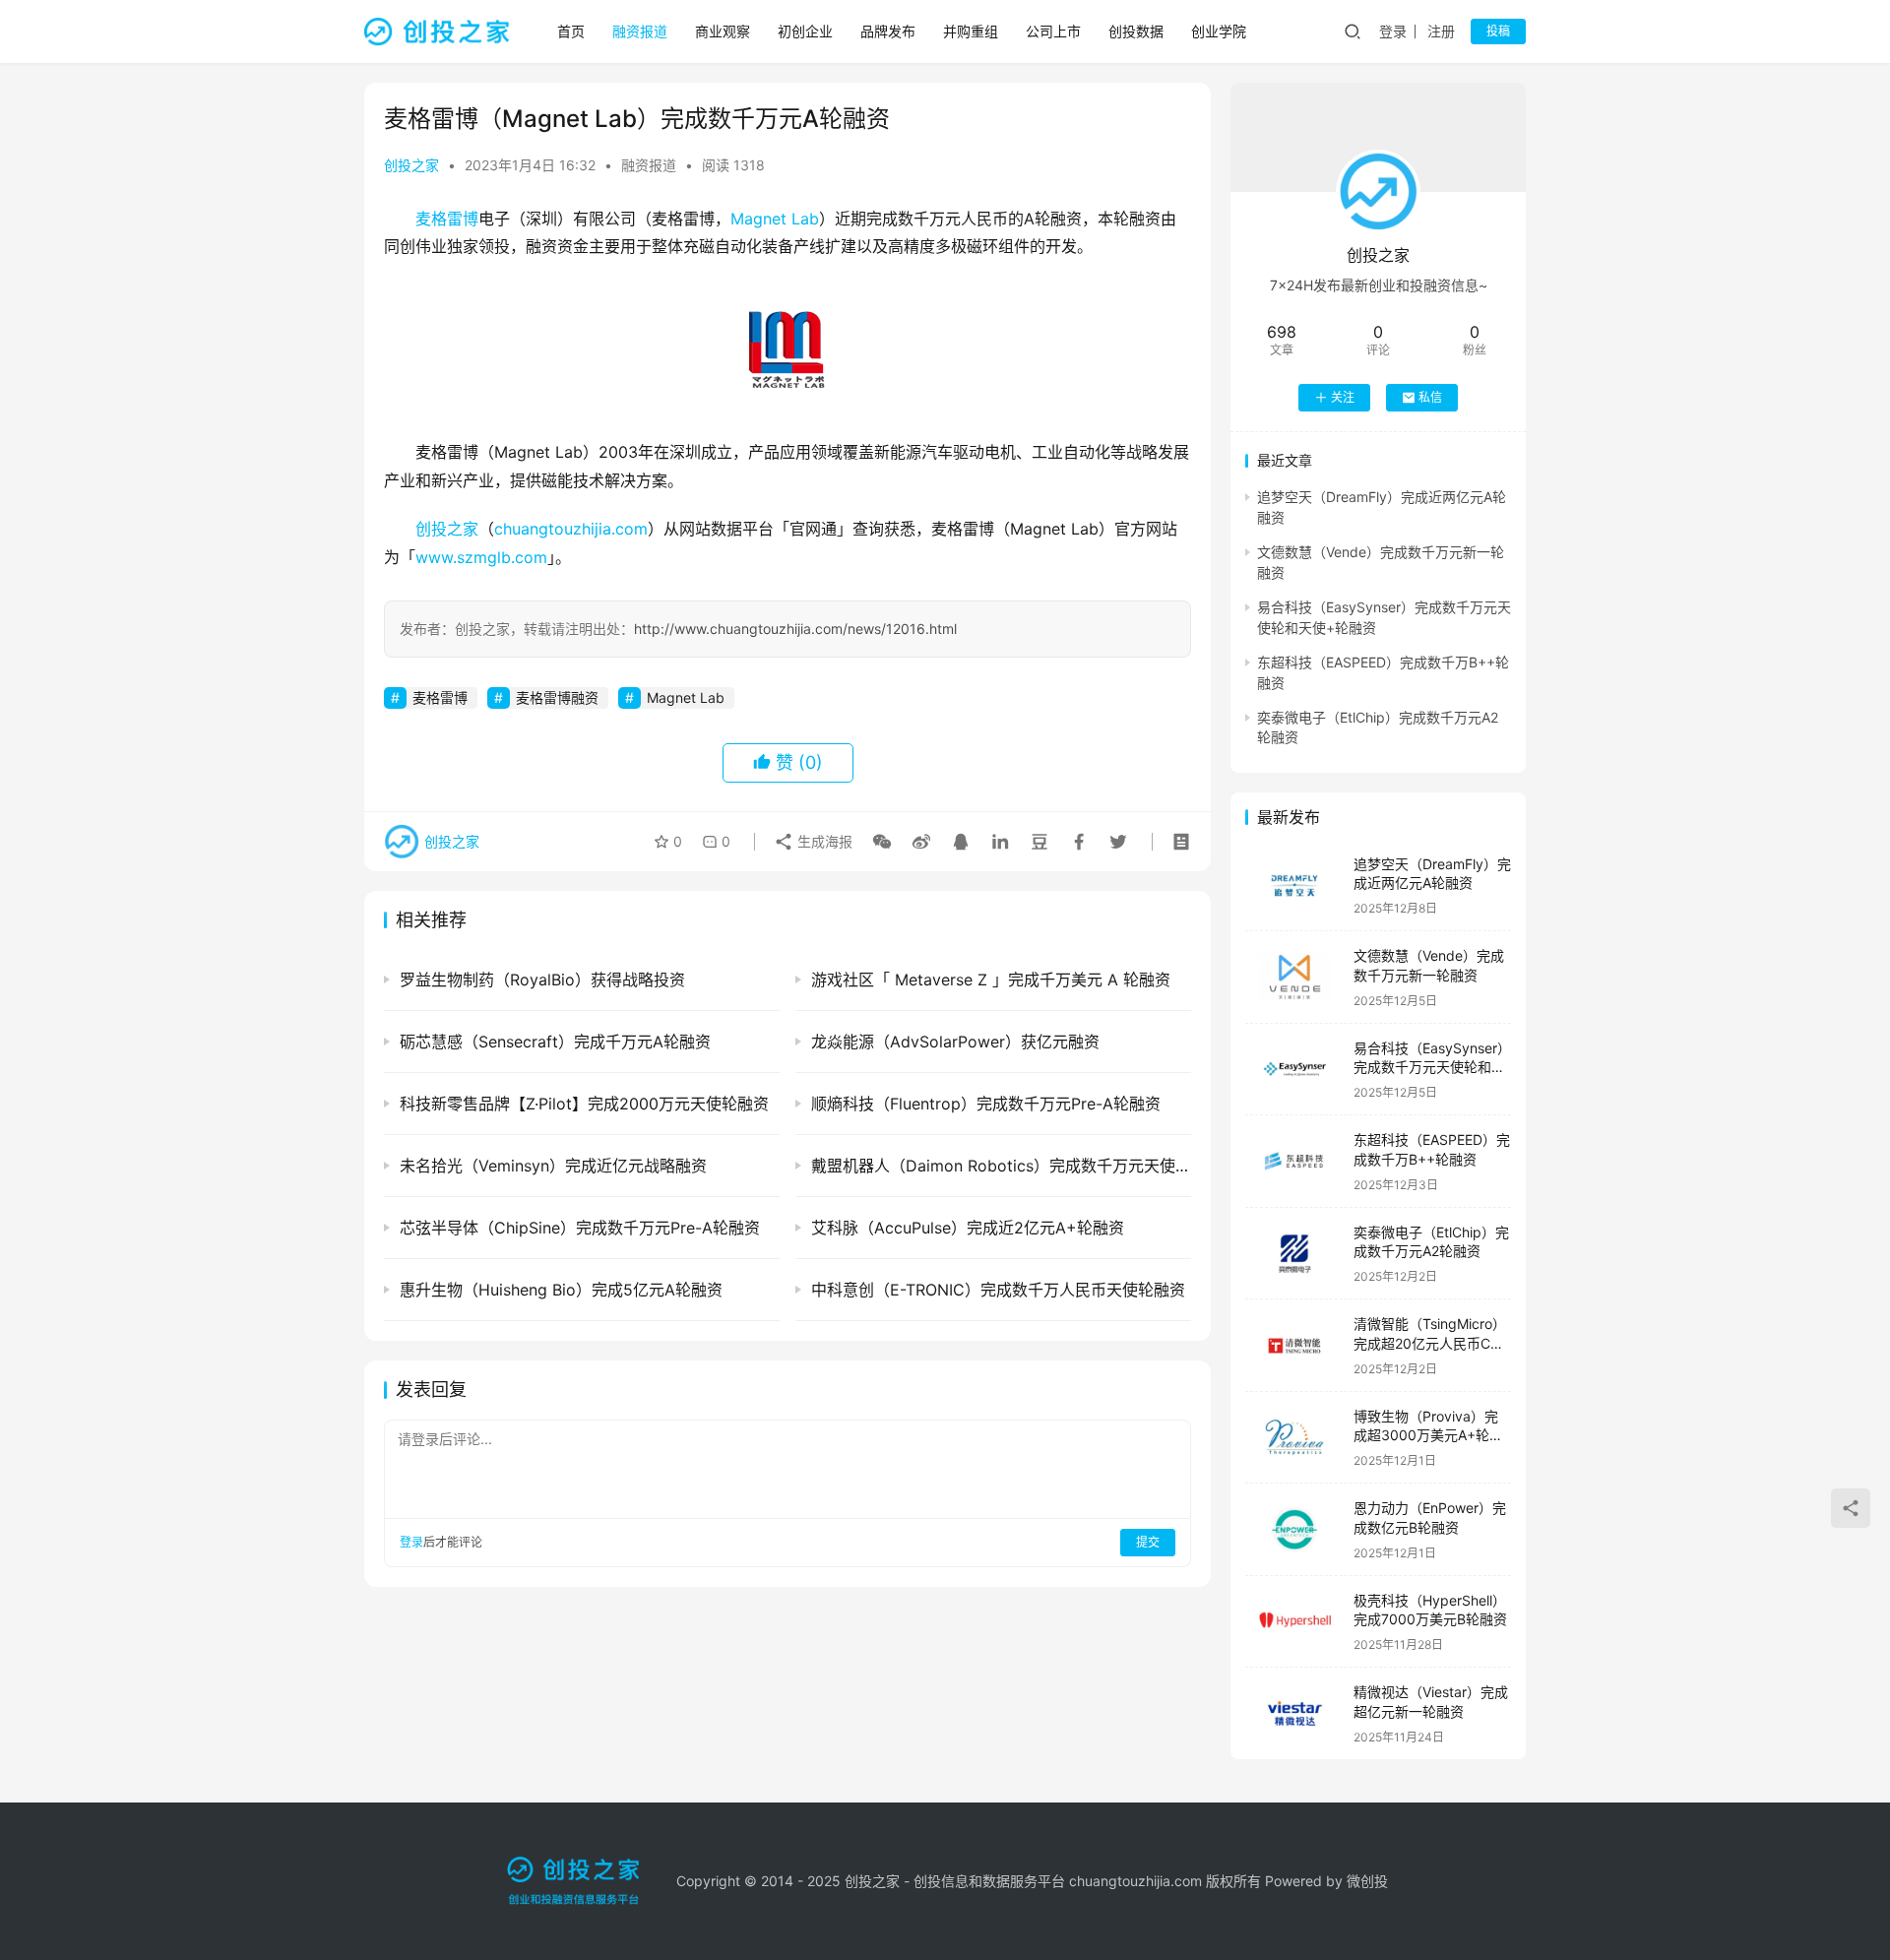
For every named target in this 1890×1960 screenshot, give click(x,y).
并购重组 (971, 31)
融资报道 (640, 31)
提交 (1148, 1542)
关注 (1343, 397)
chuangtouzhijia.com (571, 529)
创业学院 (1219, 31)
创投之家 (411, 165)
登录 (1393, 31)
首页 (571, 31)
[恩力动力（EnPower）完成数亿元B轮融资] (1294, 1529)
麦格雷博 (447, 219)
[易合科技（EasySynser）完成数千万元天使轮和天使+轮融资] (1294, 1070)
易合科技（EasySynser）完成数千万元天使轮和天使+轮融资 (1432, 1067)
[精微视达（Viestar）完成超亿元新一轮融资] (1294, 1713)
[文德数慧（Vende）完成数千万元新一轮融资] (1294, 977)
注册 (1441, 31)
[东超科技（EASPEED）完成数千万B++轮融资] (1294, 1161)
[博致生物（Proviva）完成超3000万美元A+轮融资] (1294, 1438)
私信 (1430, 397)
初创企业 (805, 31)
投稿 (1498, 31)
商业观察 (723, 31)
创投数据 (1136, 31)
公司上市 (1053, 31)
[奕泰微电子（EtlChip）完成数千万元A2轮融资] (1294, 1254)
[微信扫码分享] (882, 842)
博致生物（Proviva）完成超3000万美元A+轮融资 (1428, 1435)
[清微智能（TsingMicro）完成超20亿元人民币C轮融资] (1294, 1345)
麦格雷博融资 (557, 697)
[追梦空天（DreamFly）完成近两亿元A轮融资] (1294, 885)
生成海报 (823, 841)
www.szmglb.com (481, 557)
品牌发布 (888, 31)
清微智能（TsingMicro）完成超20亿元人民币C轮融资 (1430, 1343)
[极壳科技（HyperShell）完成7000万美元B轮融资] (1294, 1622)
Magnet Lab (775, 219)
